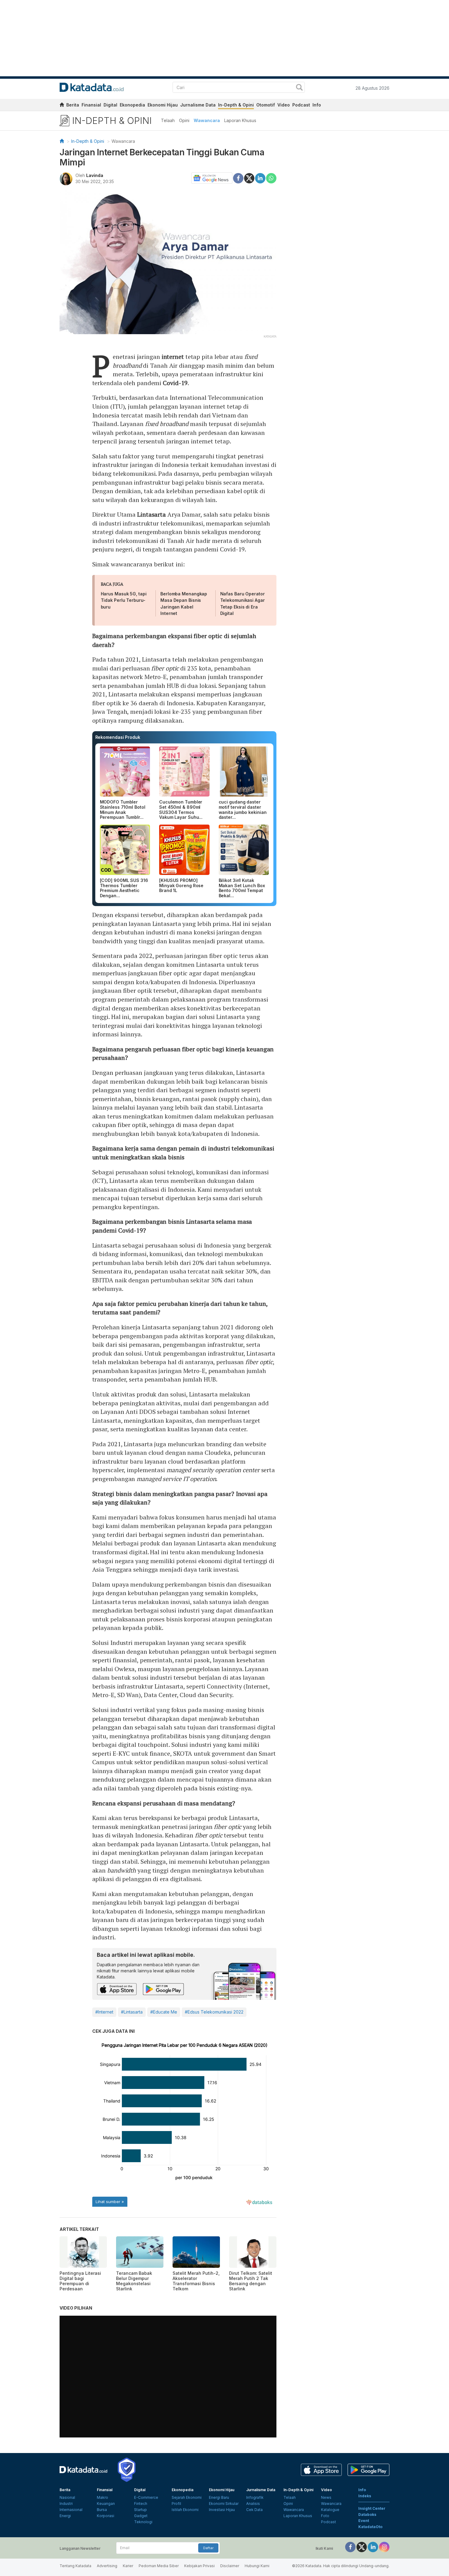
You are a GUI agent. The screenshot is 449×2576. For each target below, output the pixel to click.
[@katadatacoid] (384, 2547)
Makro (102, 2497)
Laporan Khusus (240, 120)
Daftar (208, 2548)
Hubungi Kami (257, 2566)
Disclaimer (230, 2566)
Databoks (367, 2515)
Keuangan (106, 2504)
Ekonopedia (132, 105)
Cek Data (254, 2510)
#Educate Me (164, 2012)
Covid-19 (175, 383)
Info (317, 105)
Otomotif (266, 105)
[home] (62, 106)
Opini (184, 120)
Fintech (141, 2504)
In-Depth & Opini (236, 105)
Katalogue (330, 2510)
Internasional (71, 2510)
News (326, 2497)
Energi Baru (219, 2497)
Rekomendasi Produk (118, 737)
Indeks (365, 2496)
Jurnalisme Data (198, 105)
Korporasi (106, 2516)
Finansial (91, 105)
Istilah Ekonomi (185, 2510)
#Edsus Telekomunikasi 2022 (214, 2012)
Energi (65, 2516)
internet (173, 357)
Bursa (102, 2510)
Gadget (141, 2516)
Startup (141, 2510)
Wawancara (207, 120)
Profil (176, 2504)
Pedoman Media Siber (159, 2566)
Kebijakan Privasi (199, 2566)
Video (284, 105)
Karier (128, 2566)
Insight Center (372, 2508)
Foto (325, 2516)
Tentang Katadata (75, 2566)
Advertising (107, 2566)
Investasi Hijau (222, 2510)
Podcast (301, 105)
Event (364, 2521)
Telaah (168, 120)
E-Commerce (146, 2497)
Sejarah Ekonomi (187, 2497)
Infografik (255, 2497)
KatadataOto (370, 2527)
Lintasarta (151, 514)
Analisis (253, 2504)
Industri (66, 2504)
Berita (73, 105)
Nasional (67, 2497)
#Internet (104, 2012)
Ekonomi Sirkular (224, 2504)
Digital (110, 105)
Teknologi (143, 2522)
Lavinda (95, 175)
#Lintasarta (132, 2012)
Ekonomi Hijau (163, 105)
